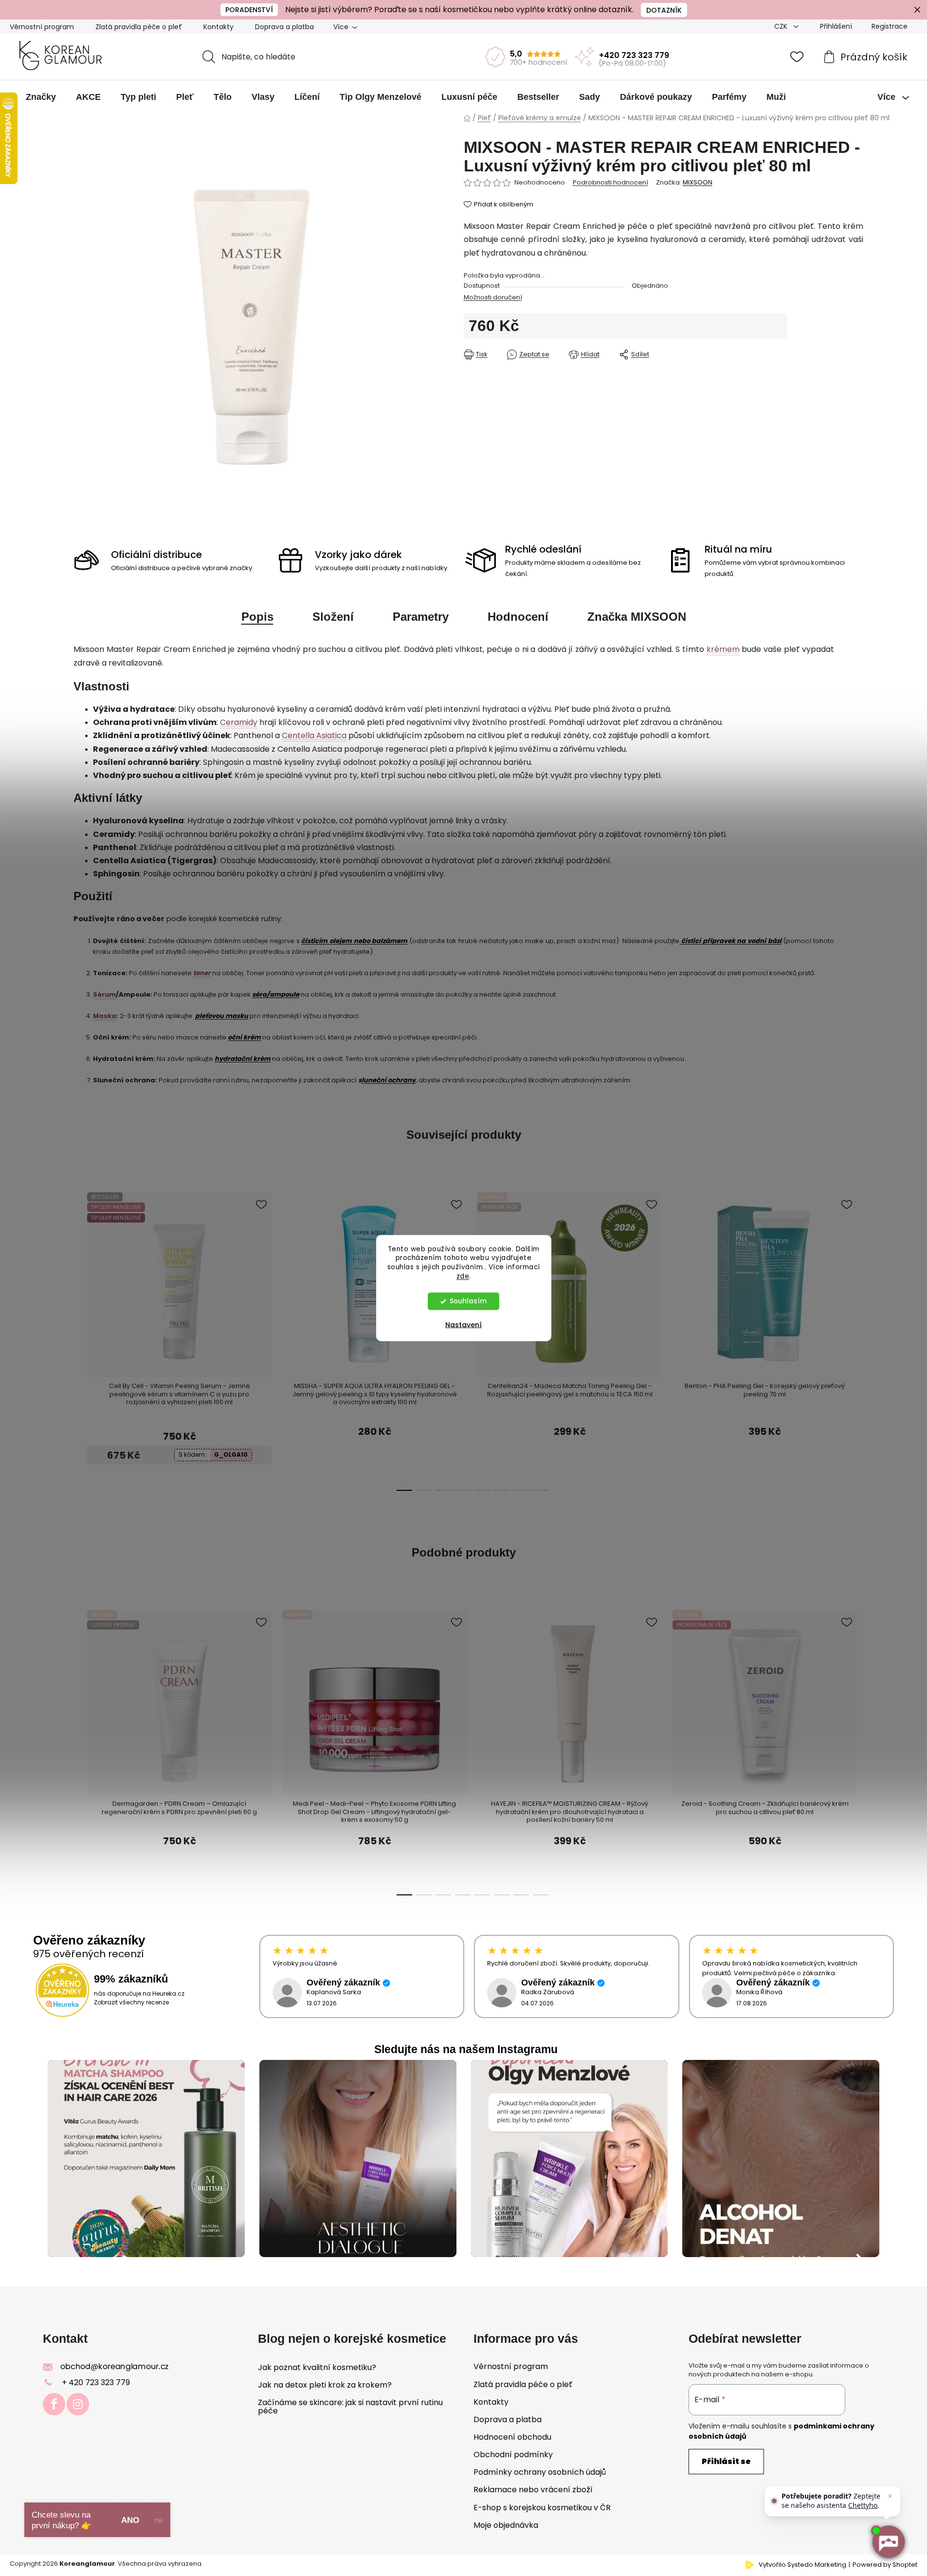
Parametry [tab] (421, 617)
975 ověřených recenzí (89, 1954)
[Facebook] (54, 2404)
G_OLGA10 (231, 1455)
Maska (105, 1016)
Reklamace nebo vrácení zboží (533, 2490)
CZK (782, 26)
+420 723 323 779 (634, 55)
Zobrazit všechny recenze (131, 2002)
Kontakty (218, 27)
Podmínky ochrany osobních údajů (540, 2472)
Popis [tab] (257, 617)
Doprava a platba (284, 27)
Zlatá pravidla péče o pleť (139, 27)
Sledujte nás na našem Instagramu (466, 2049)
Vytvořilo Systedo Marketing (802, 2565)
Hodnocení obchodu (512, 2437)
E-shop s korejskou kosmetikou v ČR (542, 2508)
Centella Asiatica (314, 735)
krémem (723, 649)
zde (463, 1276)
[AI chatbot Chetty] (888, 2542)
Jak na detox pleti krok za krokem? (325, 2385)
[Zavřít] (890, 2496)
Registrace (890, 26)
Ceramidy (239, 722)
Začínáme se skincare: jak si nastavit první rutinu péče (350, 2407)
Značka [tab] (637, 617)
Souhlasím (468, 1301)
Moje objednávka (506, 2525)
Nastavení (463, 1325)
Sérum (104, 994)
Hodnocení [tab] (518, 617)
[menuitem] (41, 97)
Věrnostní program (42, 27)
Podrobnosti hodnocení (610, 183)
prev (81, 1268)
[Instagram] (78, 2404)
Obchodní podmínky (513, 2455)
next (814, 1268)
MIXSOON (698, 182)
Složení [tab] (333, 617)
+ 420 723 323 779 (96, 2382)
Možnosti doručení (493, 297)
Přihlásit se (726, 2461)
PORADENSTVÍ (249, 10)
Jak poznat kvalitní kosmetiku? (317, 2368)
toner (202, 973)
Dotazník (664, 10)
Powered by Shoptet (885, 2565)
